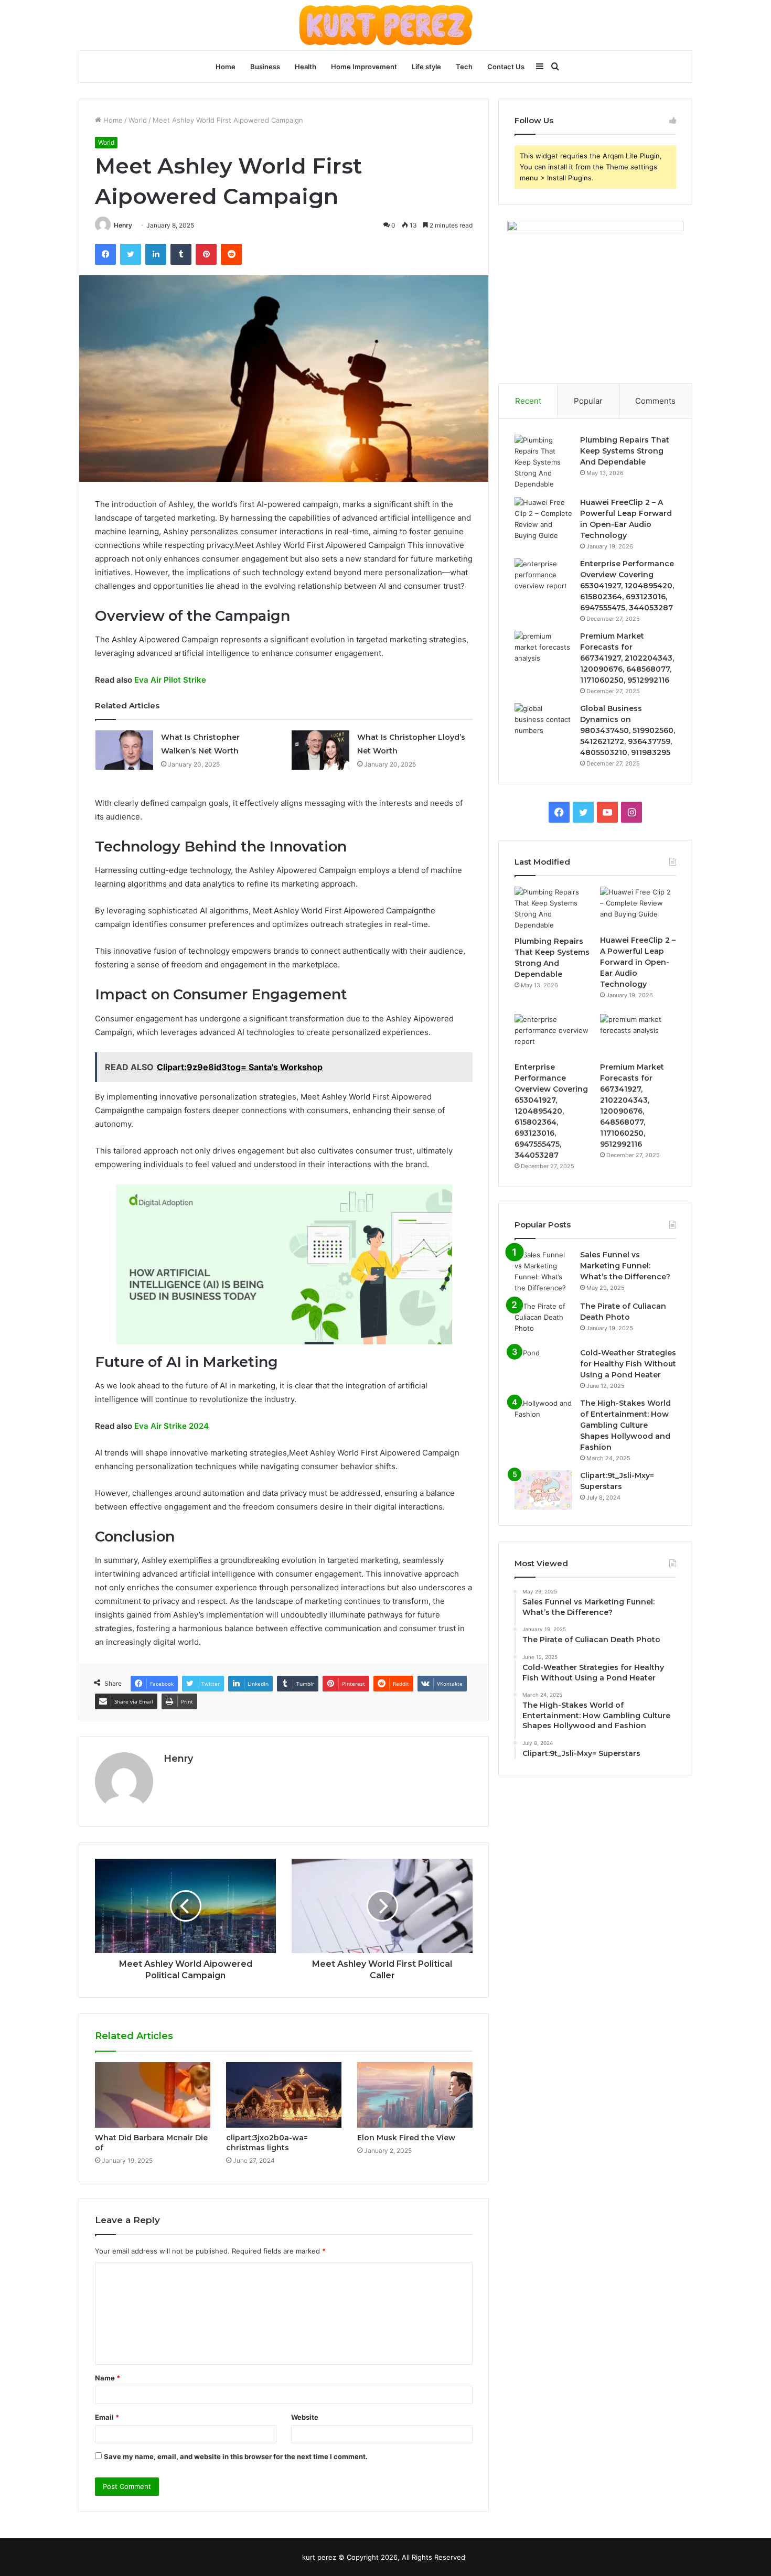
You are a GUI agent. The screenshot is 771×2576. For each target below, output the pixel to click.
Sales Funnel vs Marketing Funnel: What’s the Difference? (625, 1266)
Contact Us (506, 67)
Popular (588, 401)
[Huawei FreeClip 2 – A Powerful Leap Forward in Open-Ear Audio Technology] (543, 519)
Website (305, 2417)
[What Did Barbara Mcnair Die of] (153, 2095)
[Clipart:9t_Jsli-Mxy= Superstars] (543, 1490)
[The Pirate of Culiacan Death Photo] (543, 1321)
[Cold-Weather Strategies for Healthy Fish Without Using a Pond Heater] (543, 1367)
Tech (464, 67)
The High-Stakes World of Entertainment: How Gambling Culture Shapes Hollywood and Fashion (625, 1425)
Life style (426, 67)
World (138, 120)
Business (265, 67)
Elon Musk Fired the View (406, 2138)
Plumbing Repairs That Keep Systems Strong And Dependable (625, 451)
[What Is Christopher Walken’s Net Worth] (124, 750)
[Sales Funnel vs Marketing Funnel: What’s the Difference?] (543, 1271)
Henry (123, 225)
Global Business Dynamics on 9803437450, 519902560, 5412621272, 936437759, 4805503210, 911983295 (628, 730)
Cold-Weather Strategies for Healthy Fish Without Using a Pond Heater (628, 1364)
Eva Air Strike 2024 (172, 1426)
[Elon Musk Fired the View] (415, 2095)
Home (226, 67)
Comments (655, 401)
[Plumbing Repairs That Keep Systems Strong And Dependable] (543, 462)
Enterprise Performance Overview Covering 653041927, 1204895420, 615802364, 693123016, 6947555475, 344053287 (627, 586)
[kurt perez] (386, 25)
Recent (528, 401)
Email (107, 2417)
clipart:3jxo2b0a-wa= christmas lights (267, 2143)
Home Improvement (364, 67)
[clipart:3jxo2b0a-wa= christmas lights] (284, 2095)
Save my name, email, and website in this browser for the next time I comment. (236, 2456)
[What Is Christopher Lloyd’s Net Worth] (320, 750)
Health (306, 67)
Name (108, 2378)
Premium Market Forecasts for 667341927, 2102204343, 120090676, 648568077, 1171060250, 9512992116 (627, 658)
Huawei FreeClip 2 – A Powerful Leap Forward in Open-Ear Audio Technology (638, 962)
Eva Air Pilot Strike (170, 680)
